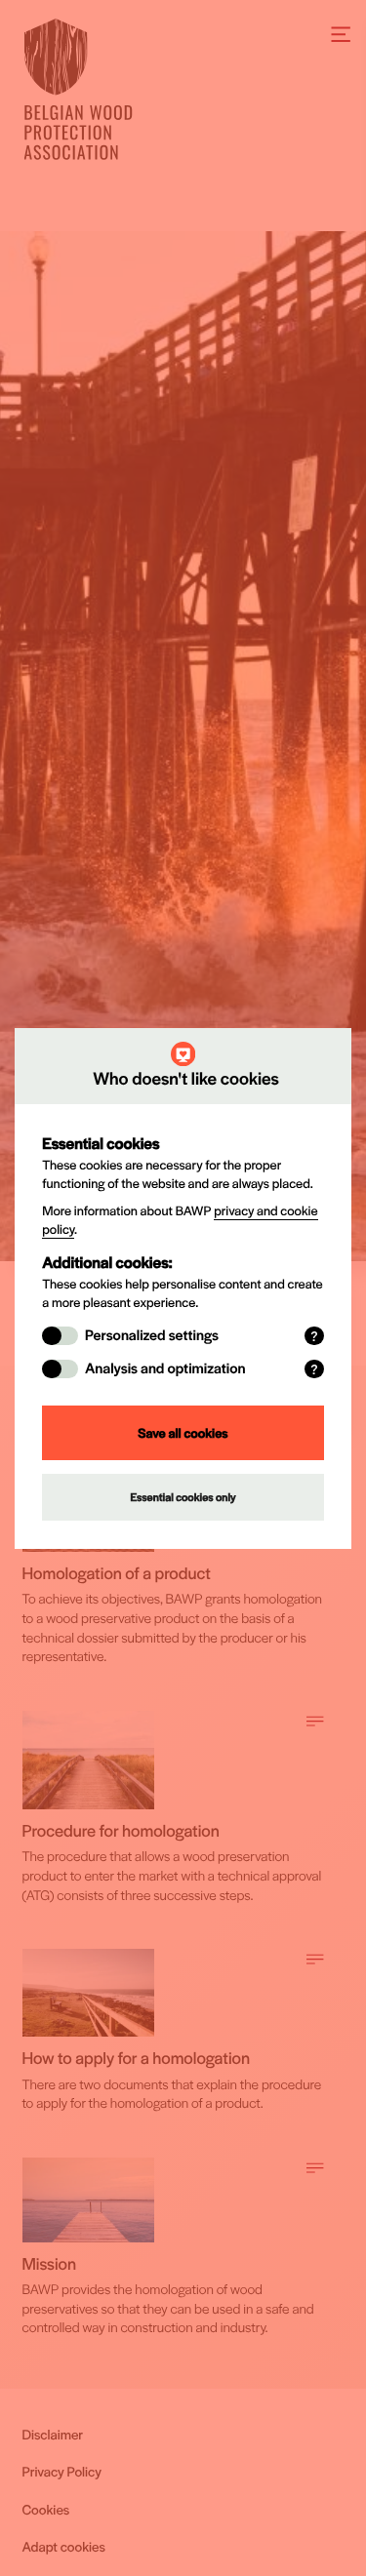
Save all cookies (183, 1432)
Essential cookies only (183, 1497)
